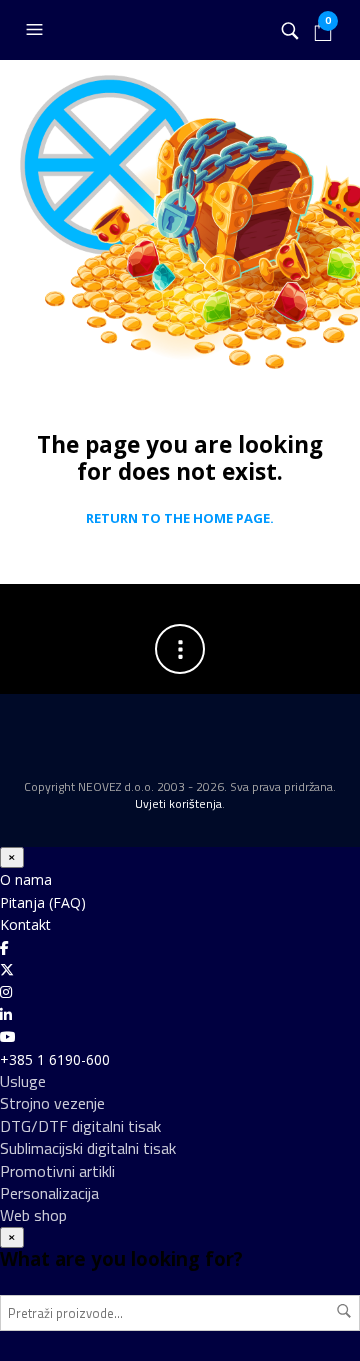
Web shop (33, 1215)
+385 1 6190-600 (55, 1059)
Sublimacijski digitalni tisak (88, 1148)
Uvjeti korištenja (178, 803)
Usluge (23, 1081)
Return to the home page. (180, 519)
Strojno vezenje (52, 1103)
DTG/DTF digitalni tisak (80, 1126)
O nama (26, 879)
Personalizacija (49, 1193)
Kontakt (25, 924)
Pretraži (344, 1311)
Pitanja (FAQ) (43, 902)
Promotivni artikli (57, 1171)
